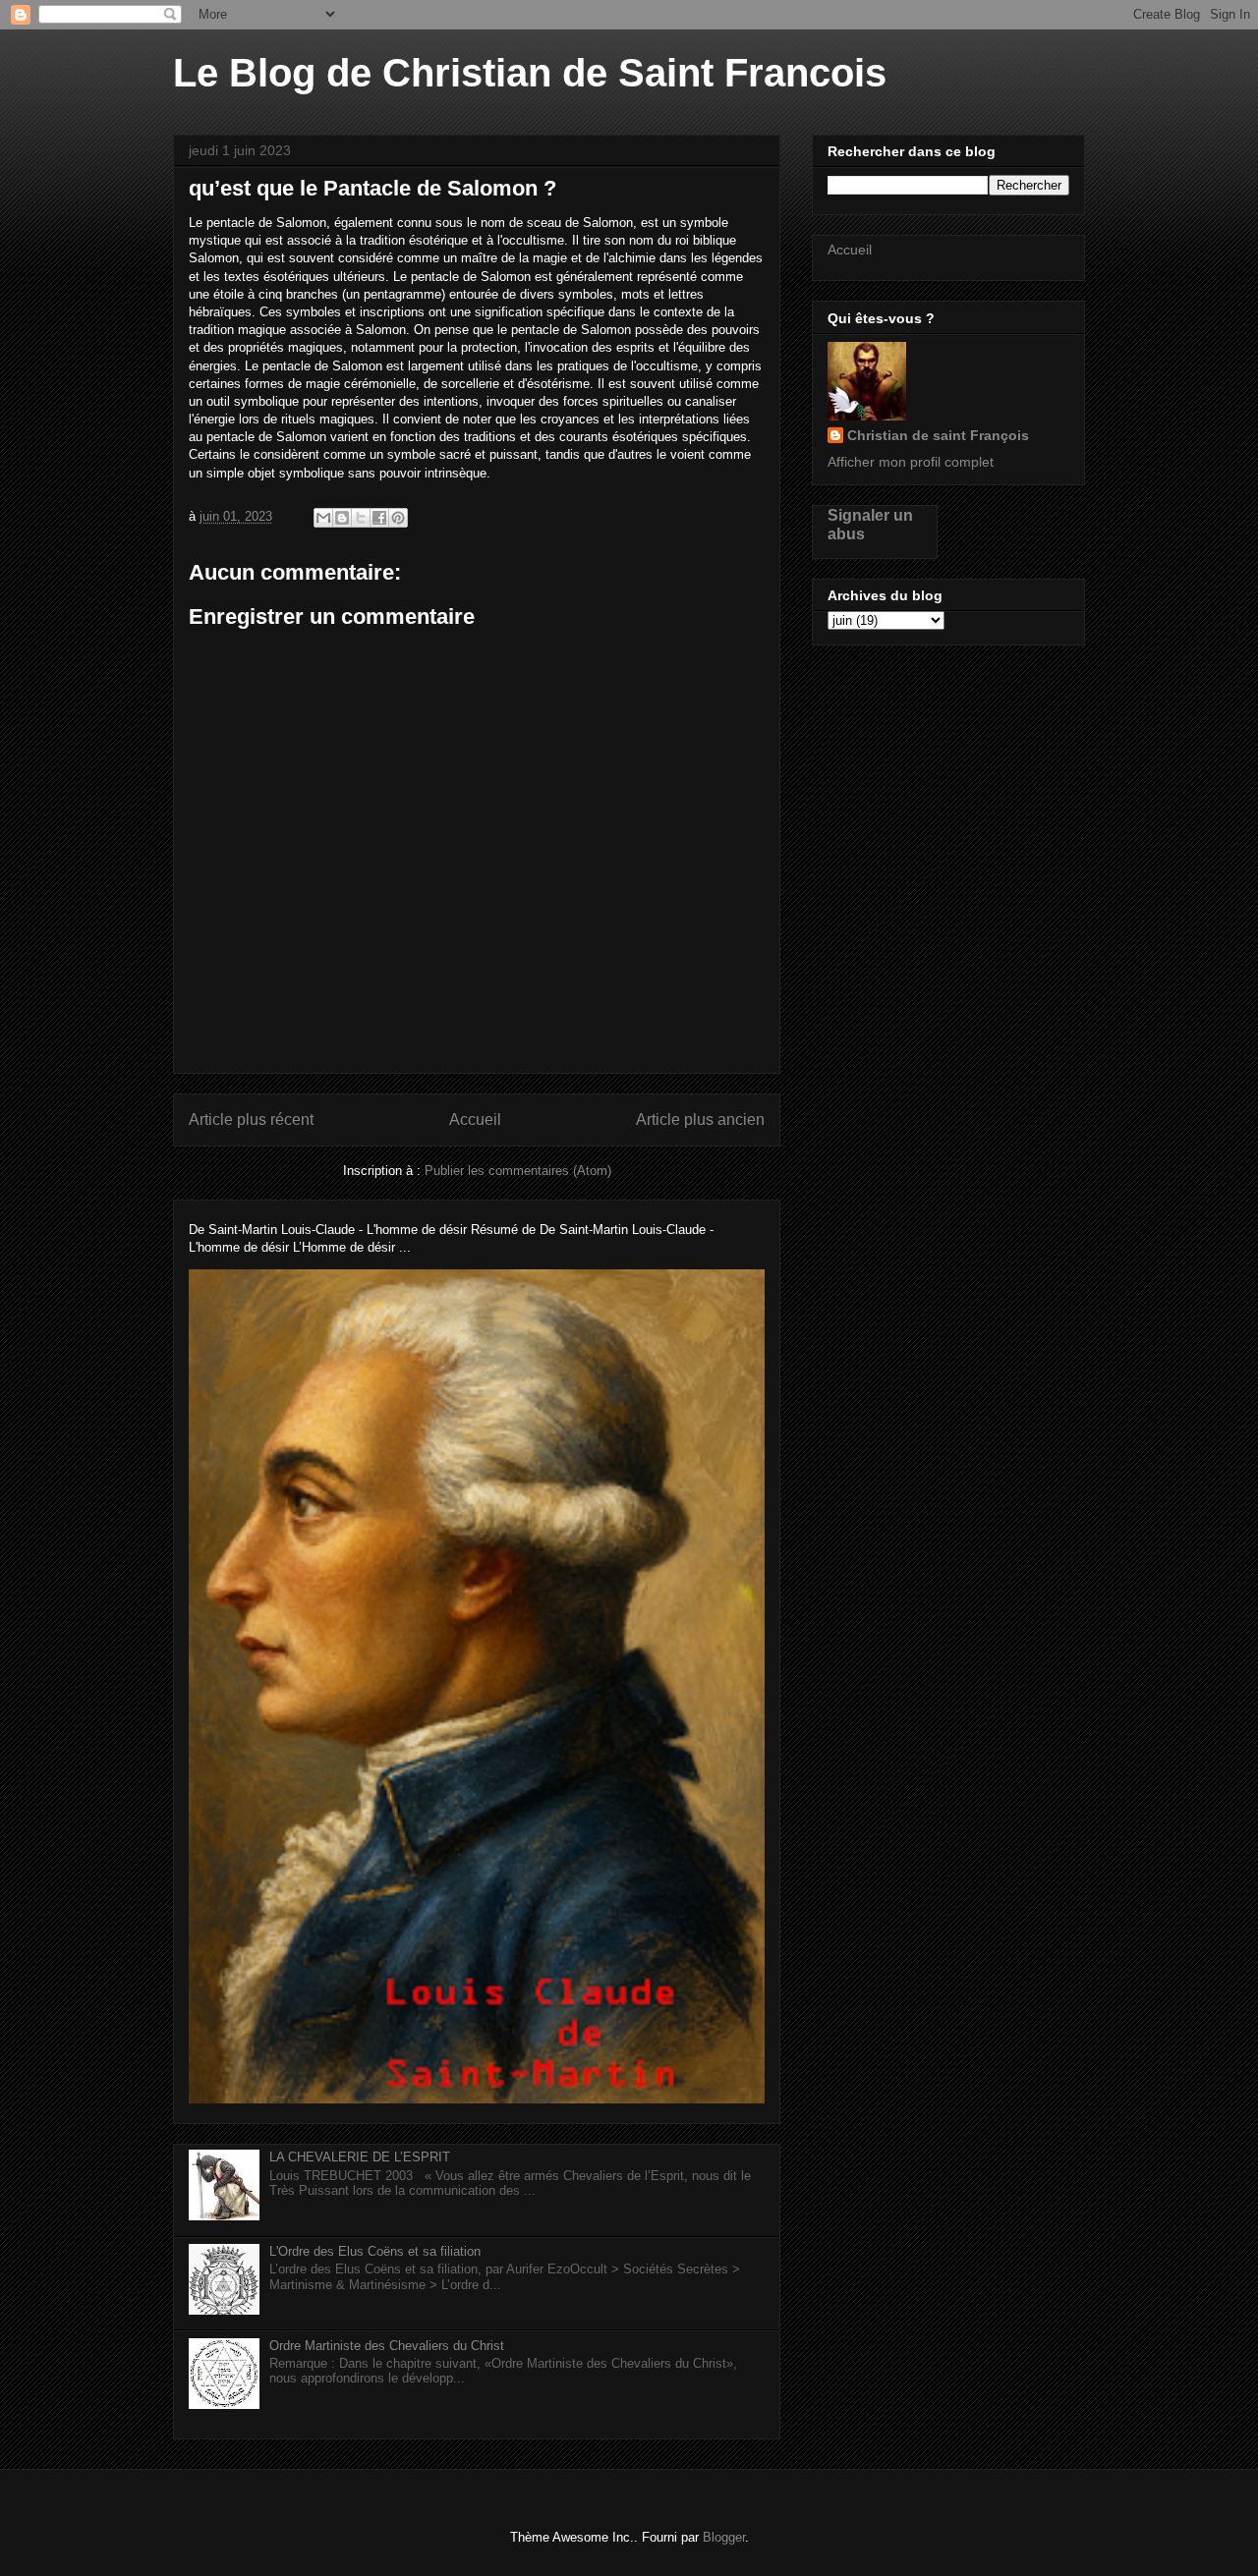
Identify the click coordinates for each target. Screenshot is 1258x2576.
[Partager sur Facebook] (379, 518)
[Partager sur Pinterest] (398, 518)
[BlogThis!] (342, 518)
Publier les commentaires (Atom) (518, 1171)
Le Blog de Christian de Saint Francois (530, 73)
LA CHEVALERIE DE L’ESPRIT (360, 2157)
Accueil (475, 1120)
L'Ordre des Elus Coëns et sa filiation (375, 2251)
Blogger (724, 2537)
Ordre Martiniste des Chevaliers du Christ (387, 2346)
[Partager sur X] (361, 518)
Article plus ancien (700, 1120)
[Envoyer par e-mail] (323, 518)
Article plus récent (251, 1120)
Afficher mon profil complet (911, 462)
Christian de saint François (938, 435)
